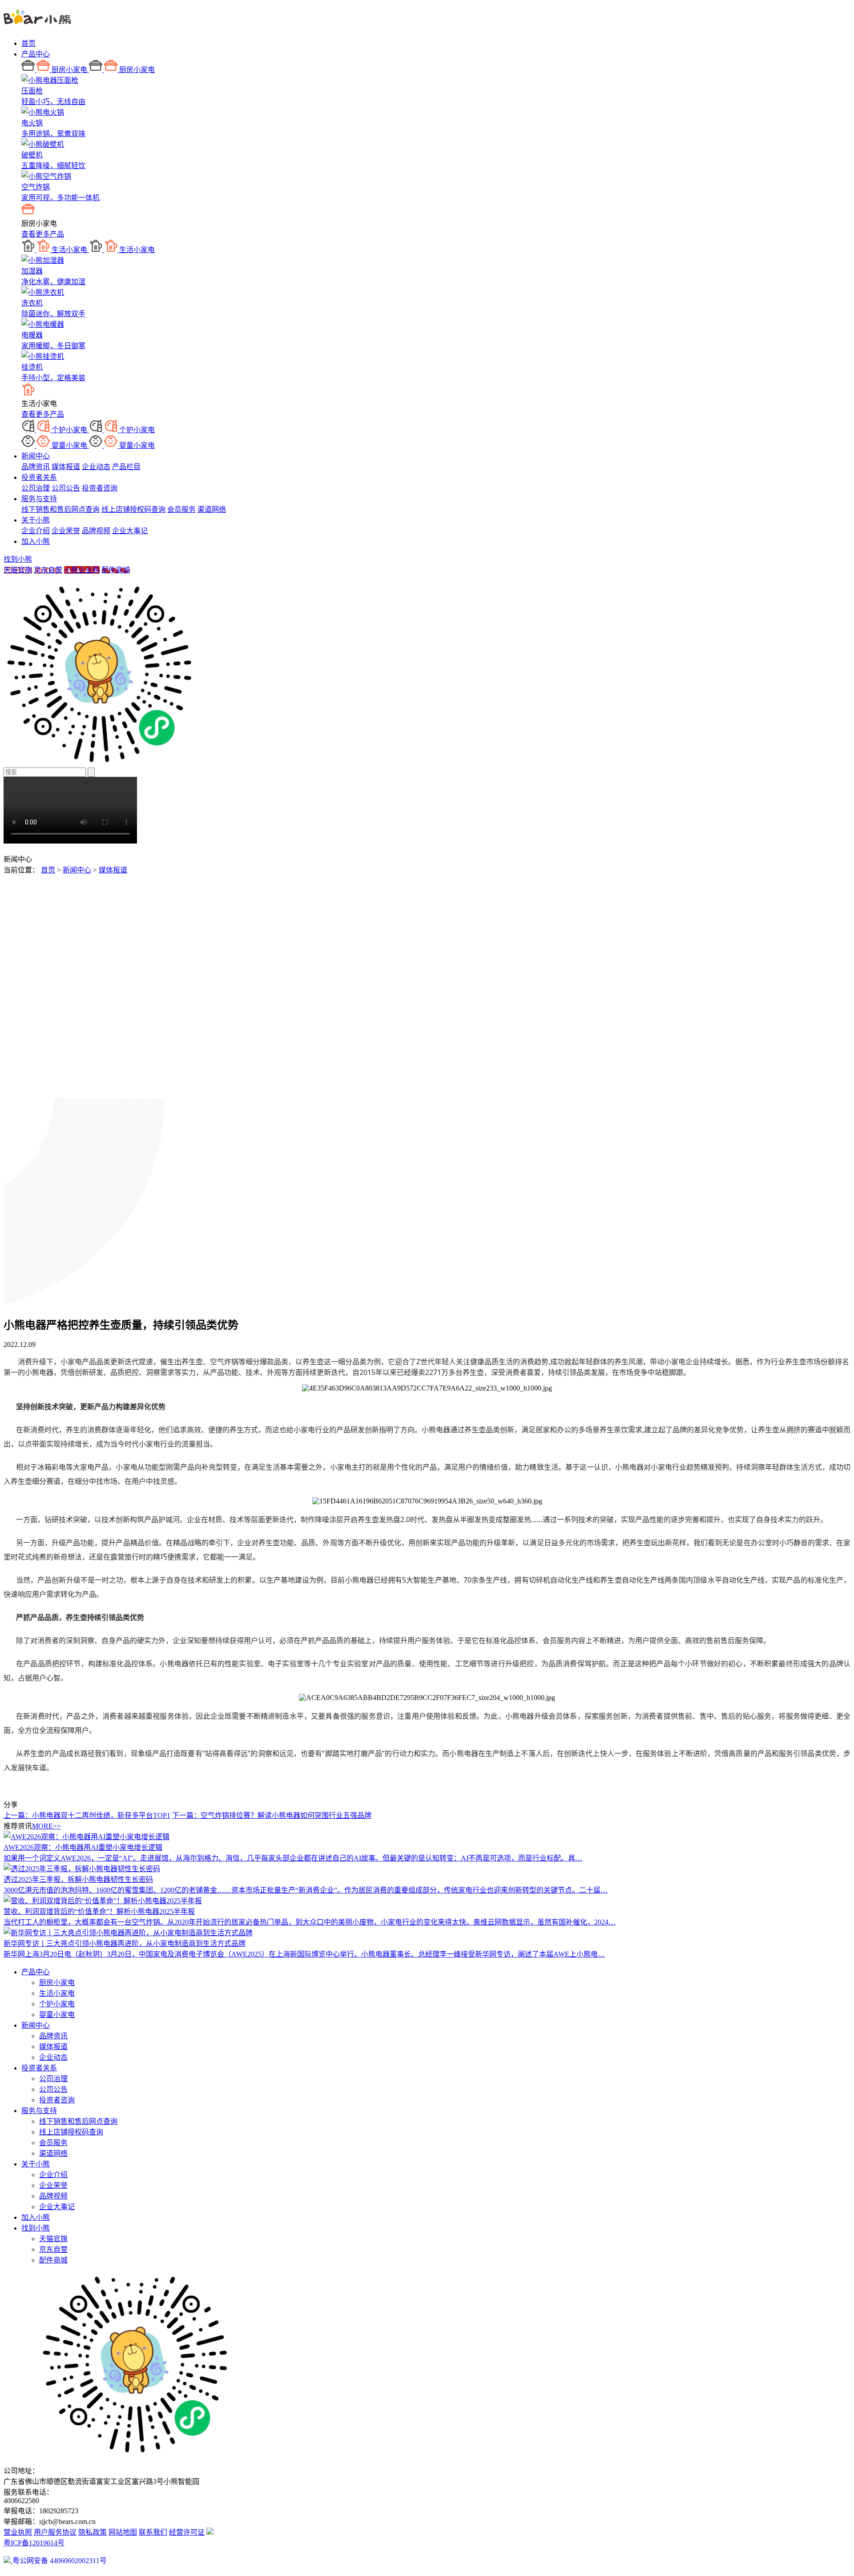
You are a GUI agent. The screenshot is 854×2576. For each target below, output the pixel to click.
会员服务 (181, 509)
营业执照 (18, 2532)
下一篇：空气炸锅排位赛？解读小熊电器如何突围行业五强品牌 (272, 1815)
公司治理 (36, 488)
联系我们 (153, 2532)
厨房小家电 (57, 1983)
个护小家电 (57, 2004)
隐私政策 (93, 2532)
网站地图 (123, 2532)
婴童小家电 (57, 2015)
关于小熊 (36, 520)
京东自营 (48, 570)
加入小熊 (36, 541)
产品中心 (36, 54)
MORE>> (46, 1826)
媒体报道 (66, 467)
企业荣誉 (66, 531)
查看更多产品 (43, 234)
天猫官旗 (18, 570)
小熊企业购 (82, 570)
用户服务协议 (55, 2532)
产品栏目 (126, 467)
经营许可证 (187, 2532)
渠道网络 (212, 509)
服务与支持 (39, 499)
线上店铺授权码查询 (133, 509)
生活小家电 (57, 1993)
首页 (28, 43)
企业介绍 (36, 531)
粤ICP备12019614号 (34, 2543)
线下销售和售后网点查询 (60, 509)
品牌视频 (96, 531)
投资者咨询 (100, 488)
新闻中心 (36, 456)
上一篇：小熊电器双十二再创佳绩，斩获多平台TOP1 (87, 1815)
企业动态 (96, 467)
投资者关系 (39, 477)
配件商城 (116, 570)
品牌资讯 (36, 467)
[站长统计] (210, 2532)
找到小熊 (18, 559)
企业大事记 (130, 531)
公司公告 (66, 488)
